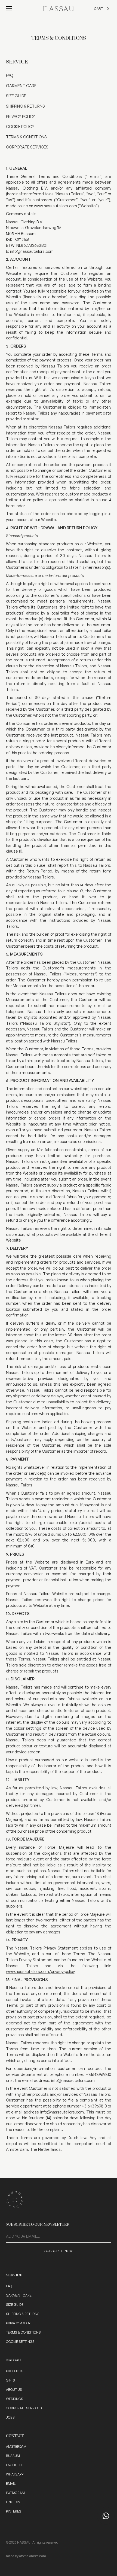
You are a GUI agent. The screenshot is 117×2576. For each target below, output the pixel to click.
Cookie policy (20, 126)
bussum (13, 2456)
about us (14, 2390)
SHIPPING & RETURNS (25, 106)
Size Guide (16, 96)
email (11, 2484)
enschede (15, 2465)
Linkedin (13, 2502)
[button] (9, 9)
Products (15, 2371)
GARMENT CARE (21, 86)
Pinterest (15, 2511)
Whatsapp (15, 2474)
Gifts (10, 2380)
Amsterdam (16, 2446)
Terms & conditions (26, 137)
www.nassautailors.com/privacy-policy (40, 1971)
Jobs (10, 2417)
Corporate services (24, 2408)
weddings (15, 2399)
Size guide (15, 2305)
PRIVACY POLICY (21, 116)
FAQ (10, 75)
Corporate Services (27, 147)
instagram (15, 2493)
